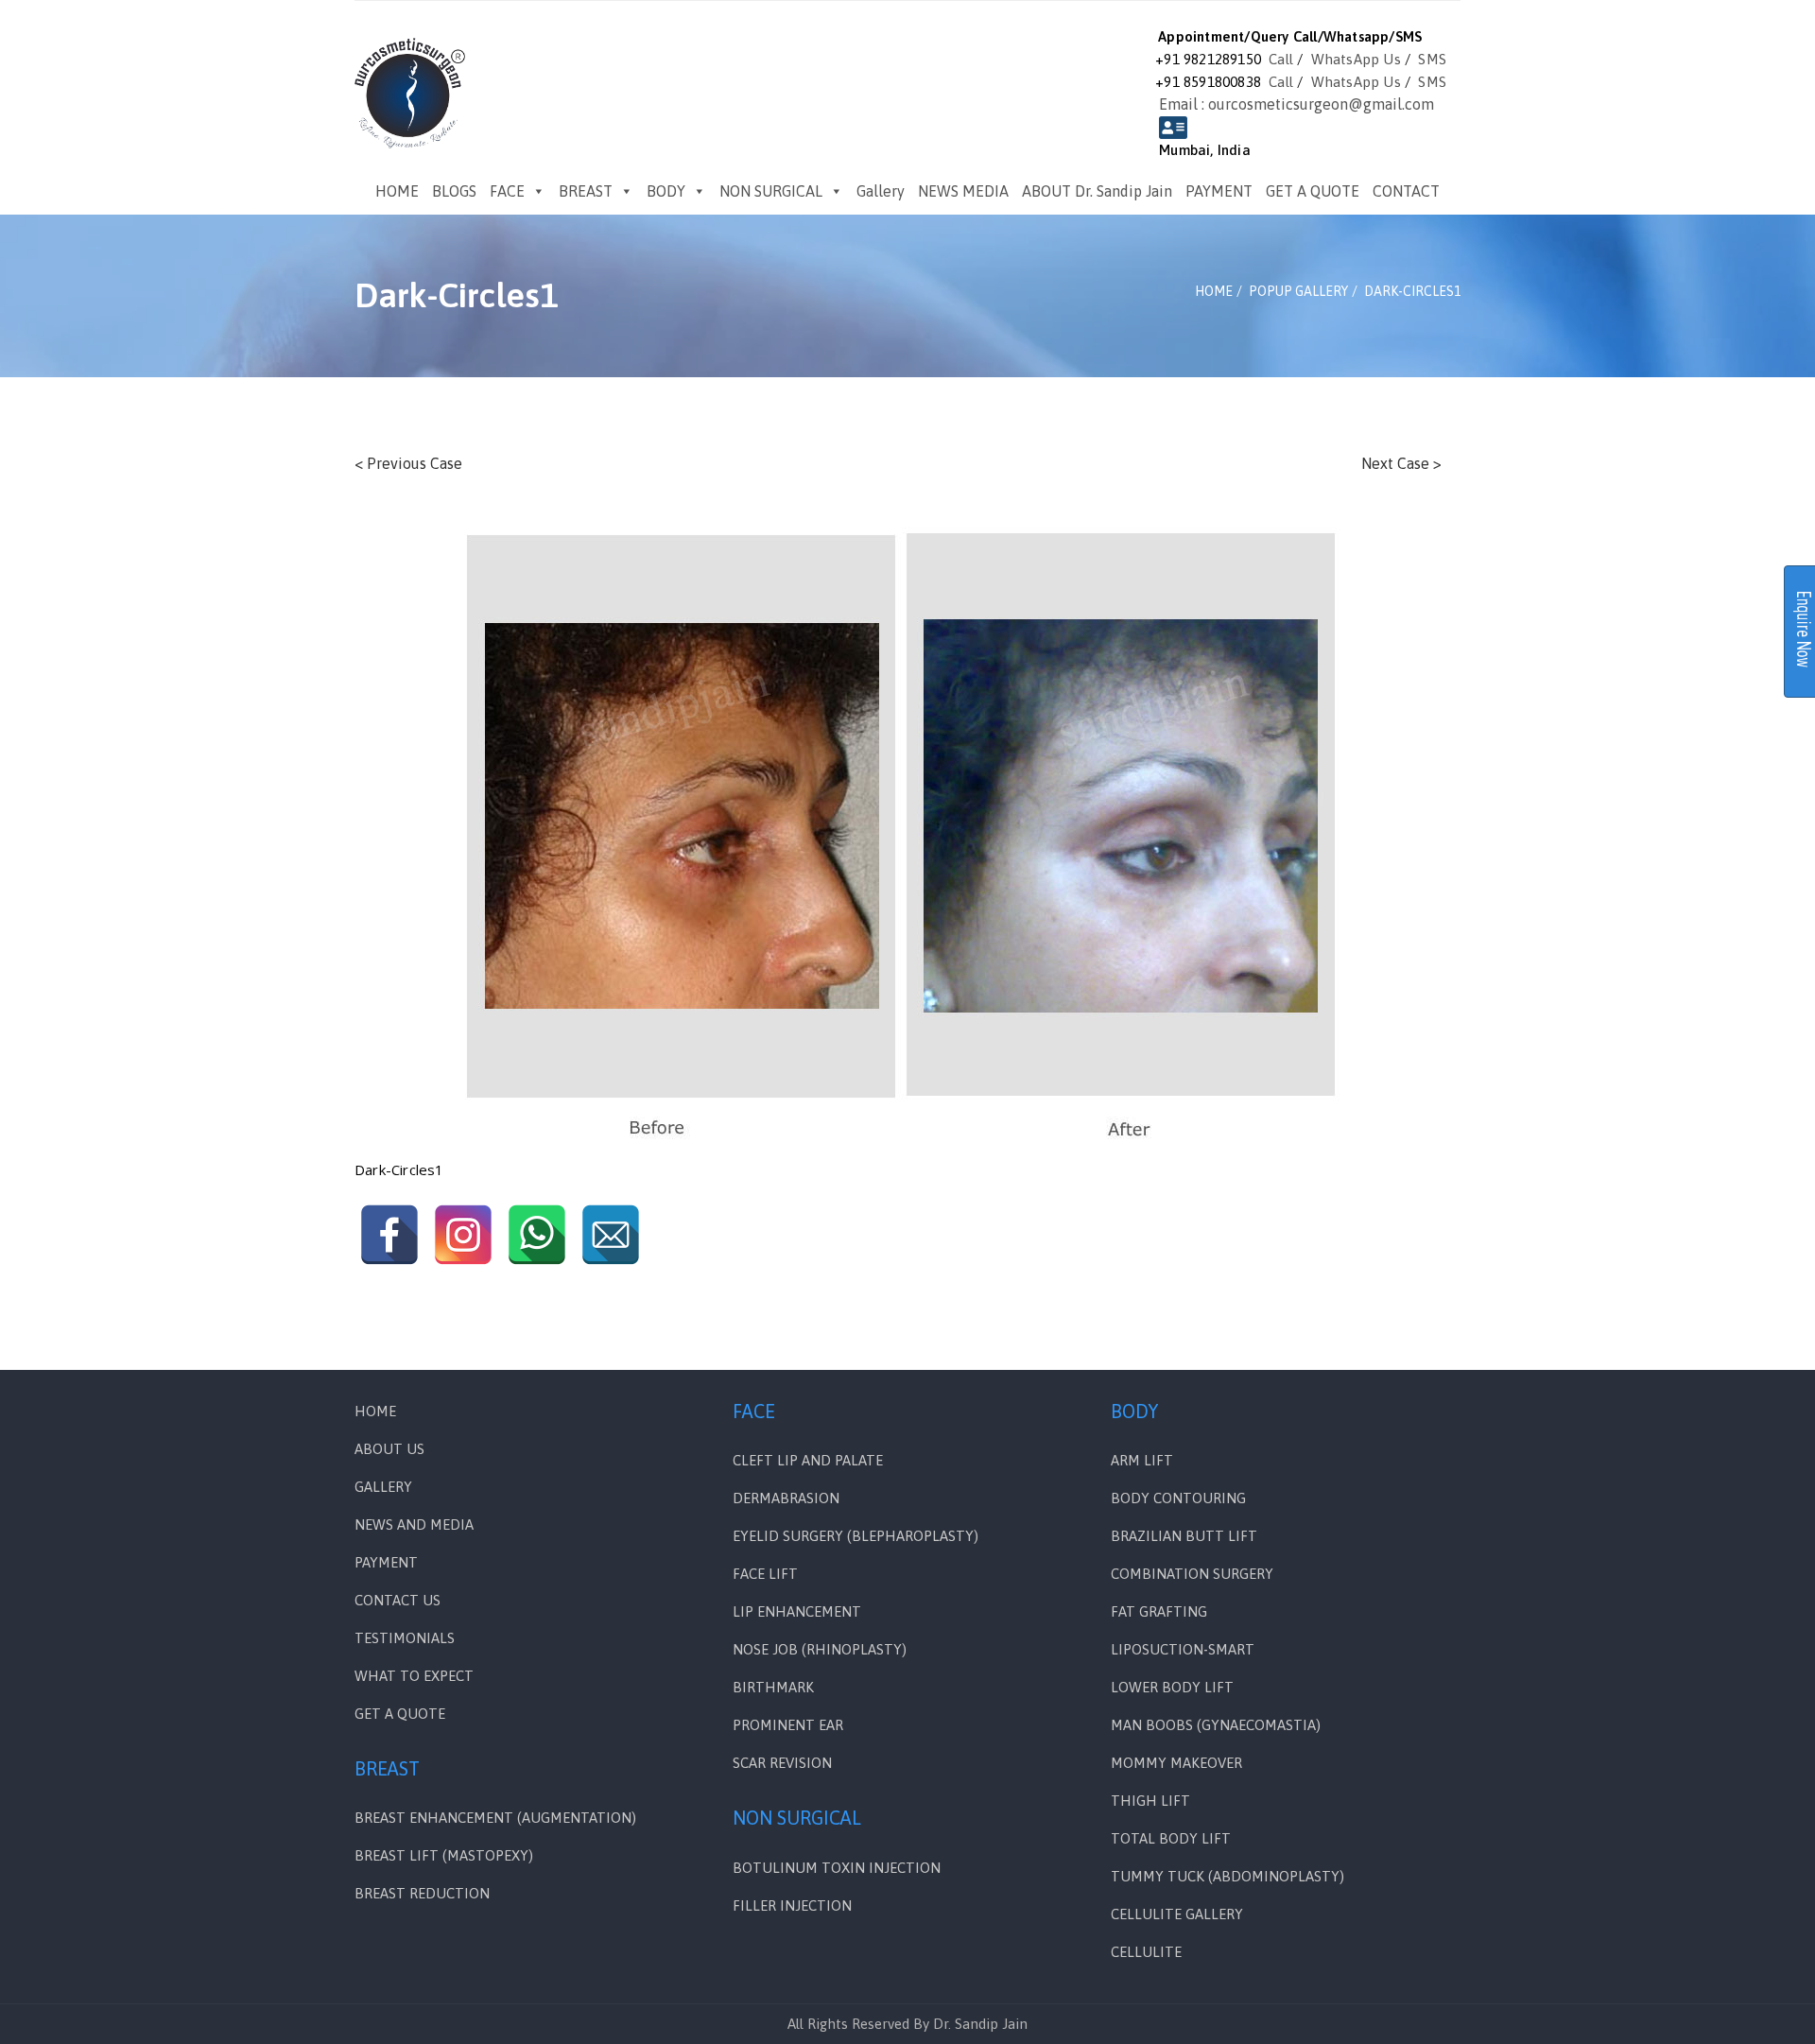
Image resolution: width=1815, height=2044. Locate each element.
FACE (507, 191)
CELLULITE (1146, 1952)
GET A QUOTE (1313, 191)
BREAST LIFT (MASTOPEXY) (444, 1855)
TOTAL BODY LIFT (1171, 1838)
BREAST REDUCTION (422, 1893)
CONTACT (1406, 191)
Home (375, 1411)
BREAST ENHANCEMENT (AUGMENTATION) (495, 1818)
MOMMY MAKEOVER (1176, 1763)
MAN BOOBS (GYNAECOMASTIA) (1216, 1725)
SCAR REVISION (782, 1763)
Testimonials (405, 1638)
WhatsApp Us (1356, 59)
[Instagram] (463, 1235)
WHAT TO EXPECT (414, 1676)
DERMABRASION (786, 1498)
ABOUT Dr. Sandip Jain (1097, 191)
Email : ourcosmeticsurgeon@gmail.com (1296, 104)
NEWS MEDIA (963, 191)
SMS (1432, 59)
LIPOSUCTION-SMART (1183, 1649)
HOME (397, 191)
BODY (666, 191)
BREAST (586, 191)
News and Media (414, 1524)
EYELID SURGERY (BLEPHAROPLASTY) (856, 1536)
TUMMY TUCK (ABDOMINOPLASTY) (1227, 1876)
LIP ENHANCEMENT (797, 1611)
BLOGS (454, 191)
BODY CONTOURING (1178, 1498)
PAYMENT (1219, 191)
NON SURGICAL (771, 191)
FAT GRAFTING (1159, 1611)
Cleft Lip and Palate (808, 1460)
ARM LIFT (1142, 1460)
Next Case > (1401, 463)
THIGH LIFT (1150, 1801)
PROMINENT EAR (788, 1725)
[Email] (611, 1235)
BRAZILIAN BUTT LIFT (1184, 1536)
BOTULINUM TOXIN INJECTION (837, 1868)
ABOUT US (389, 1449)
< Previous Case (408, 463)
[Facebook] (389, 1235)
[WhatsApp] (537, 1235)
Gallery (881, 191)
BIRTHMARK (773, 1687)
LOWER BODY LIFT (1172, 1687)
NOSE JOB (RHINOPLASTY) (820, 1649)
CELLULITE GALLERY (1177, 1914)
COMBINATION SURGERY (1192, 1574)
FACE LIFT (765, 1574)
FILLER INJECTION (792, 1905)
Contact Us (398, 1600)
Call (1281, 59)
